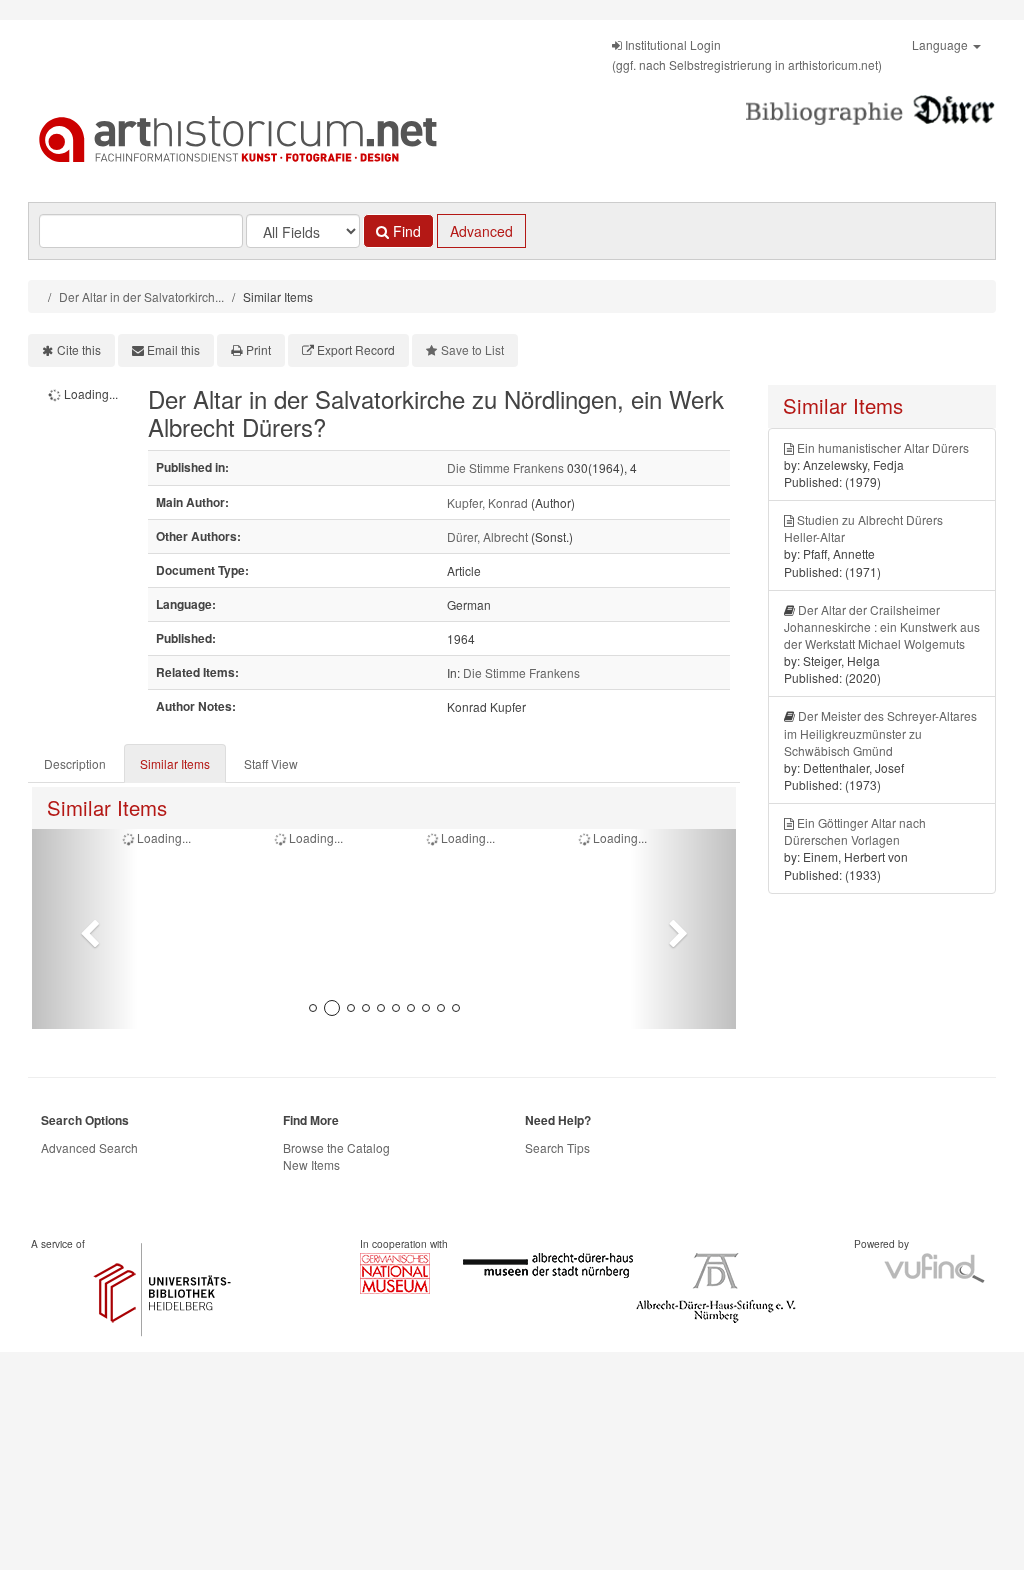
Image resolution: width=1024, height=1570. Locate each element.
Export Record (356, 349)
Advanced (481, 231)
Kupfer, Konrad (487, 502)
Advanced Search (89, 1147)
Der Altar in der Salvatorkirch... (141, 296)
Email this (173, 349)
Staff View (271, 763)
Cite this (79, 349)
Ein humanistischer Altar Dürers (883, 447)
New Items (311, 1164)
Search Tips (557, 1147)
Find (405, 231)
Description (75, 763)
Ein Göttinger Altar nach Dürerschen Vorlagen (855, 831)
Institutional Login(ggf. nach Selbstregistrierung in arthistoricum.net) (747, 54)
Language (941, 44)
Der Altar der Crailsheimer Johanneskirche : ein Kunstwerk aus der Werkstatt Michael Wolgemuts (882, 626)
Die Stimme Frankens (505, 467)
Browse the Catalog (336, 1147)
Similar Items (175, 763)
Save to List (472, 349)
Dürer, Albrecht (487, 536)
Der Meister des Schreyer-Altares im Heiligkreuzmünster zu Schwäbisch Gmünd (880, 732)
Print (258, 349)
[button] (85, 929)
